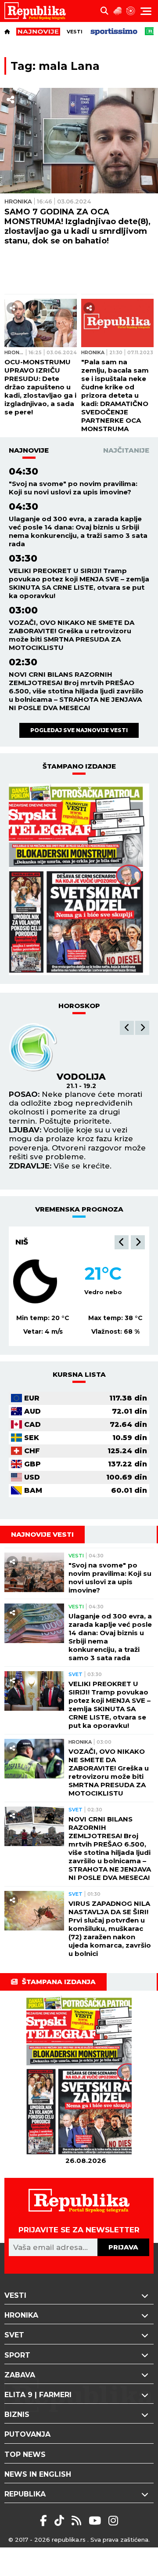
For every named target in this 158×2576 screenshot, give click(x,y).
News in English (38, 2474)
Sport (17, 2355)
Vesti (75, 32)
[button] (127, 1028)
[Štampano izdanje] (86, 2076)
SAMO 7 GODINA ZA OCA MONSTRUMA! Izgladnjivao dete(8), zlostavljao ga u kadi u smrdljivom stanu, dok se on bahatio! (77, 226)
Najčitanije (126, 450)
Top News (25, 2454)
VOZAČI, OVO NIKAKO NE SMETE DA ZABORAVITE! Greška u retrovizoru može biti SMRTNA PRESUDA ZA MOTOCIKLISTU (72, 635)
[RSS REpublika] (96, 2521)
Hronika (18, 201)
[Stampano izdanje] (79, 879)
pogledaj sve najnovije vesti (79, 730)
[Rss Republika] (78, 2521)
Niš (22, 1242)
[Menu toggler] (146, 11)
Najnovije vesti (42, 1534)
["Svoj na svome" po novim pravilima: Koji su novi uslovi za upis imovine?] (34, 1573)
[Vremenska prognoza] (118, 11)
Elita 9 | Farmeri (38, 2395)
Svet (75, 1674)
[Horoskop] (131, 11)
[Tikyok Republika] (61, 2521)
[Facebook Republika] (45, 2521)
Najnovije (29, 450)
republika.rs (69, 2540)
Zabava (20, 2375)
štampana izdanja (59, 1982)
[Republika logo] (38, 11)
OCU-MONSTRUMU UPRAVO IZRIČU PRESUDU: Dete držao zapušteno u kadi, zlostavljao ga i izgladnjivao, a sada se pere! (40, 387)
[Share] (11, 100)
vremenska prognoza (79, 1209)
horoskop (79, 1006)
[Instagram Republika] (113, 2521)
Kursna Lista (79, 1374)
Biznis (17, 2415)
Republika (25, 2494)
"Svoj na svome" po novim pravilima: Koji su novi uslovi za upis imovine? (73, 488)
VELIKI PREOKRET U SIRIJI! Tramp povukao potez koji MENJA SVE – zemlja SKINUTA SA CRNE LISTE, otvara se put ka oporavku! (79, 583)
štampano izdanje (79, 766)
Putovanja (27, 2434)
